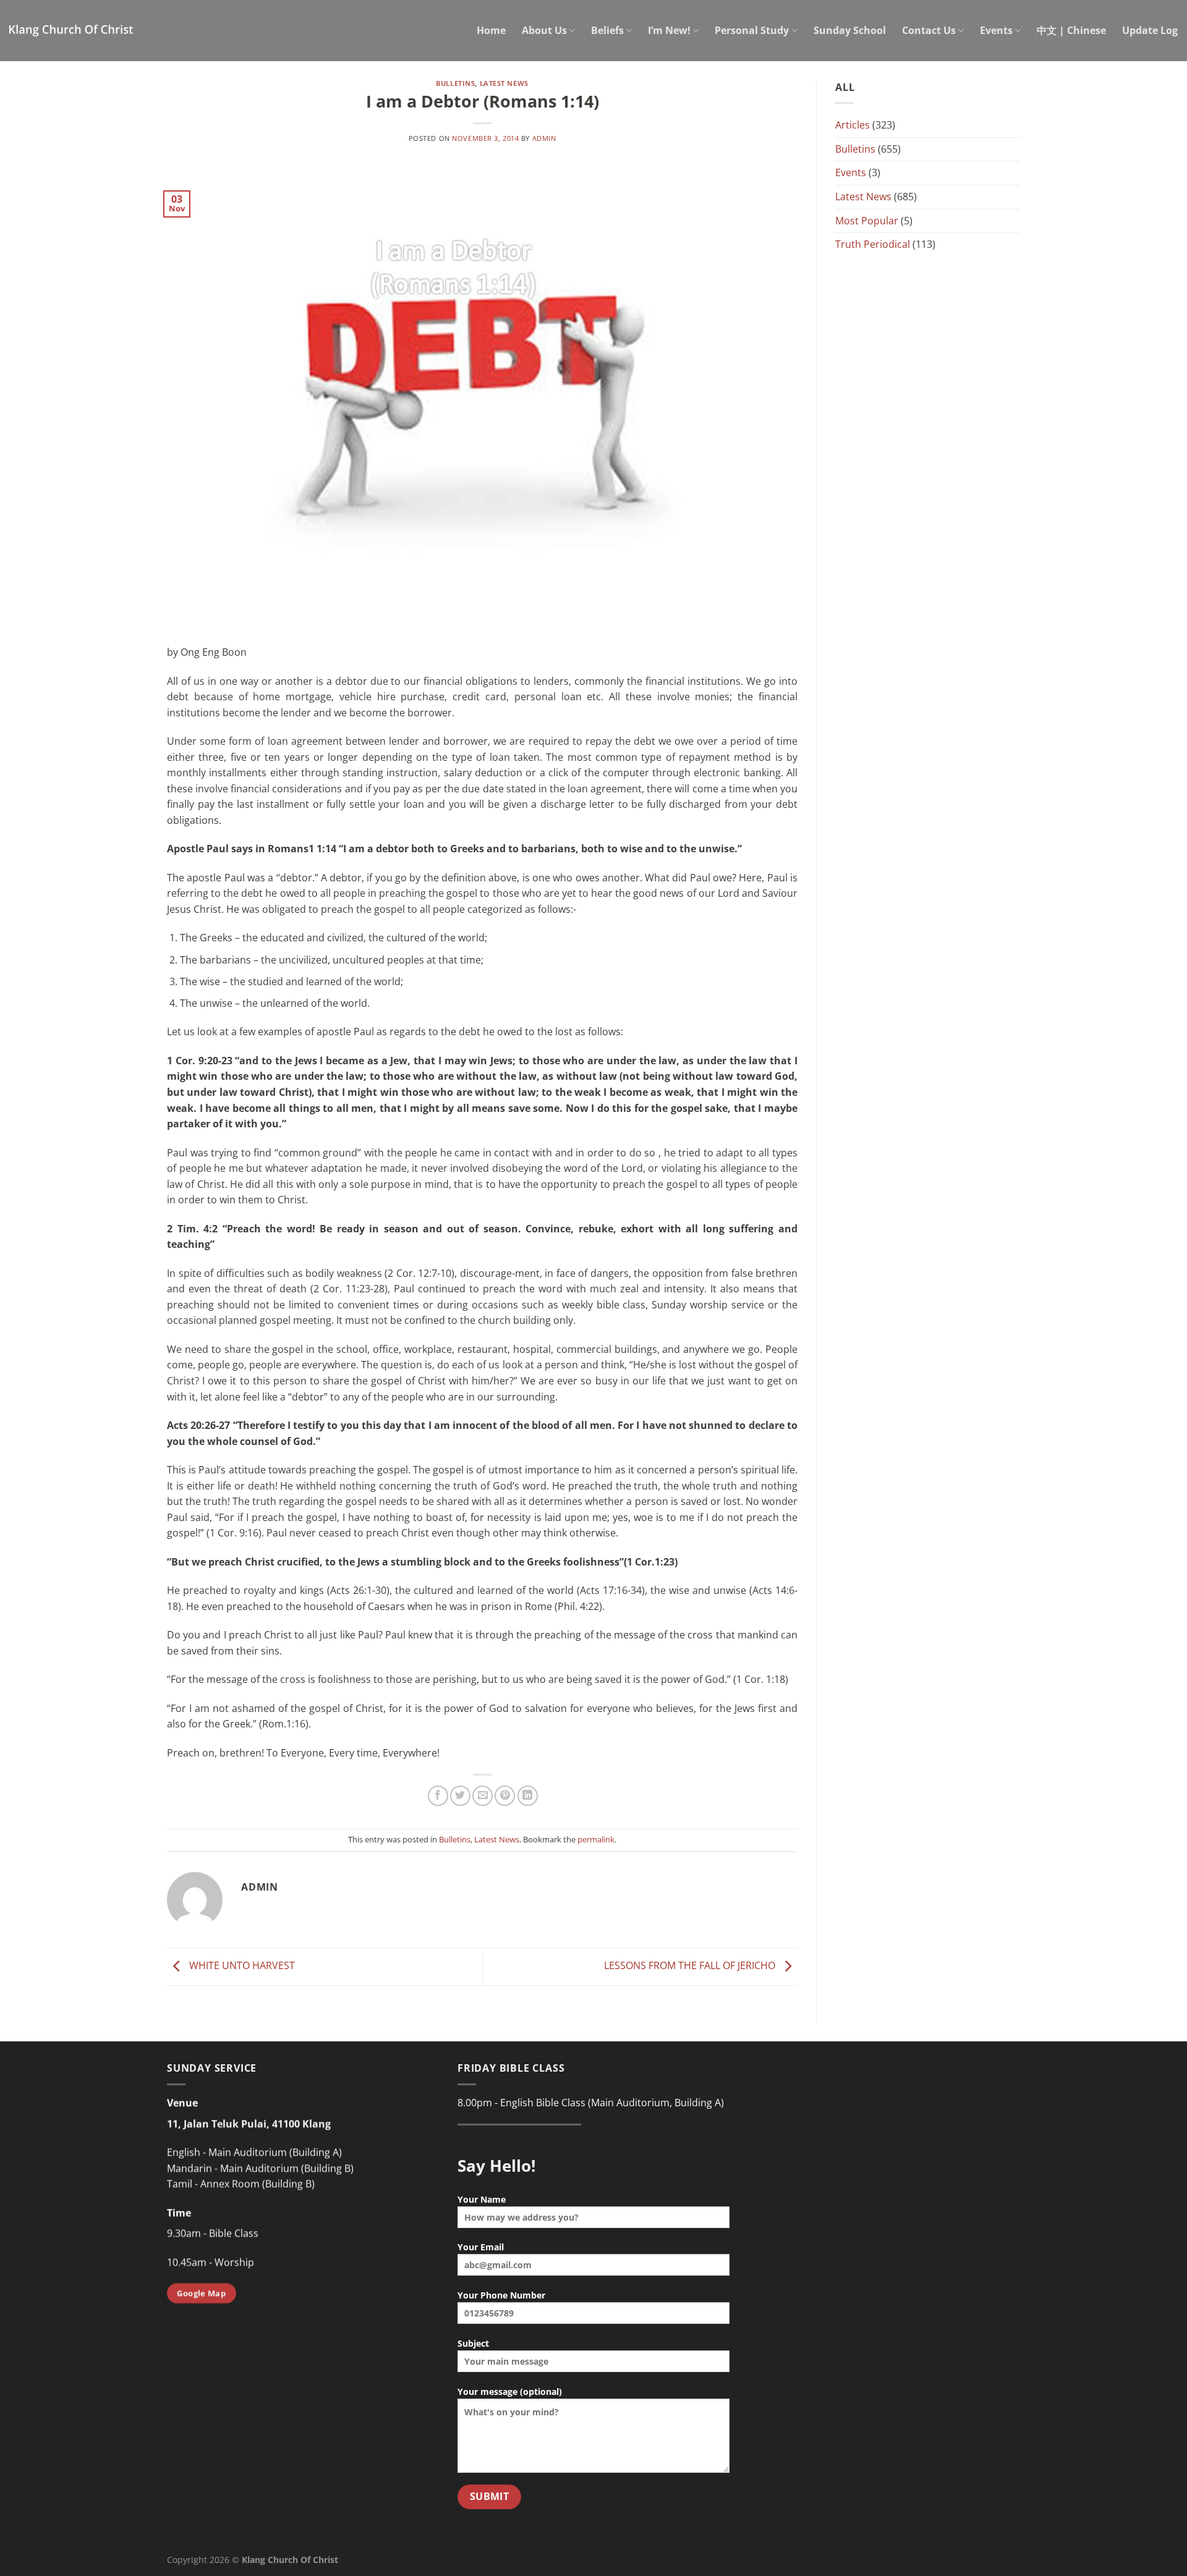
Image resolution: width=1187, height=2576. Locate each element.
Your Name (482, 2199)
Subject (473, 2343)
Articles (853, 125)
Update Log (1150, 30)
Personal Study (752, 30)
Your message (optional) (510, 2392)
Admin (544, 138)
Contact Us (929, 30)
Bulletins (455, 83)
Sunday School (850, 30)
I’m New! (669, 30)
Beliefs (607, 30)
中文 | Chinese (1071, 30)
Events (996, 30)
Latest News (504, 83)
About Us (544, 30)
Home (491, 30)
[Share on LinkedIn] (528, 1796)
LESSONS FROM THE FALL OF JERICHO (691, 1965)
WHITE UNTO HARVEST (241, 1965)
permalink (596, 1839)
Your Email (481, 2247)
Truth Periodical (873, 244)
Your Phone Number (501, 2295)
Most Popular (867, 221)
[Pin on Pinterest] (505, 1796)
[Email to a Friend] (483, 1796)
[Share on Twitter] (460, 1796)
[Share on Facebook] (438, 1796)
